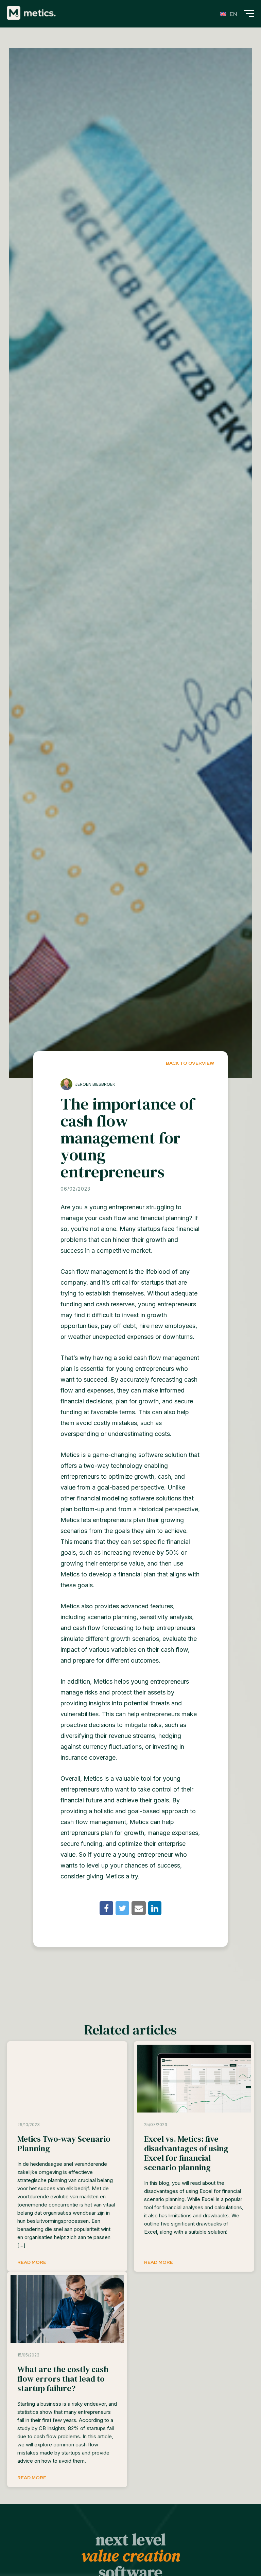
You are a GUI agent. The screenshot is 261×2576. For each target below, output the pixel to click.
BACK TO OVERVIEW (190, 1063)
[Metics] (32, 13)
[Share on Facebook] (106, 1908)
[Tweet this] (122, 1908)
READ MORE (32, 2262)
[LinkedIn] (155, 1908)
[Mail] (139, 1908)
